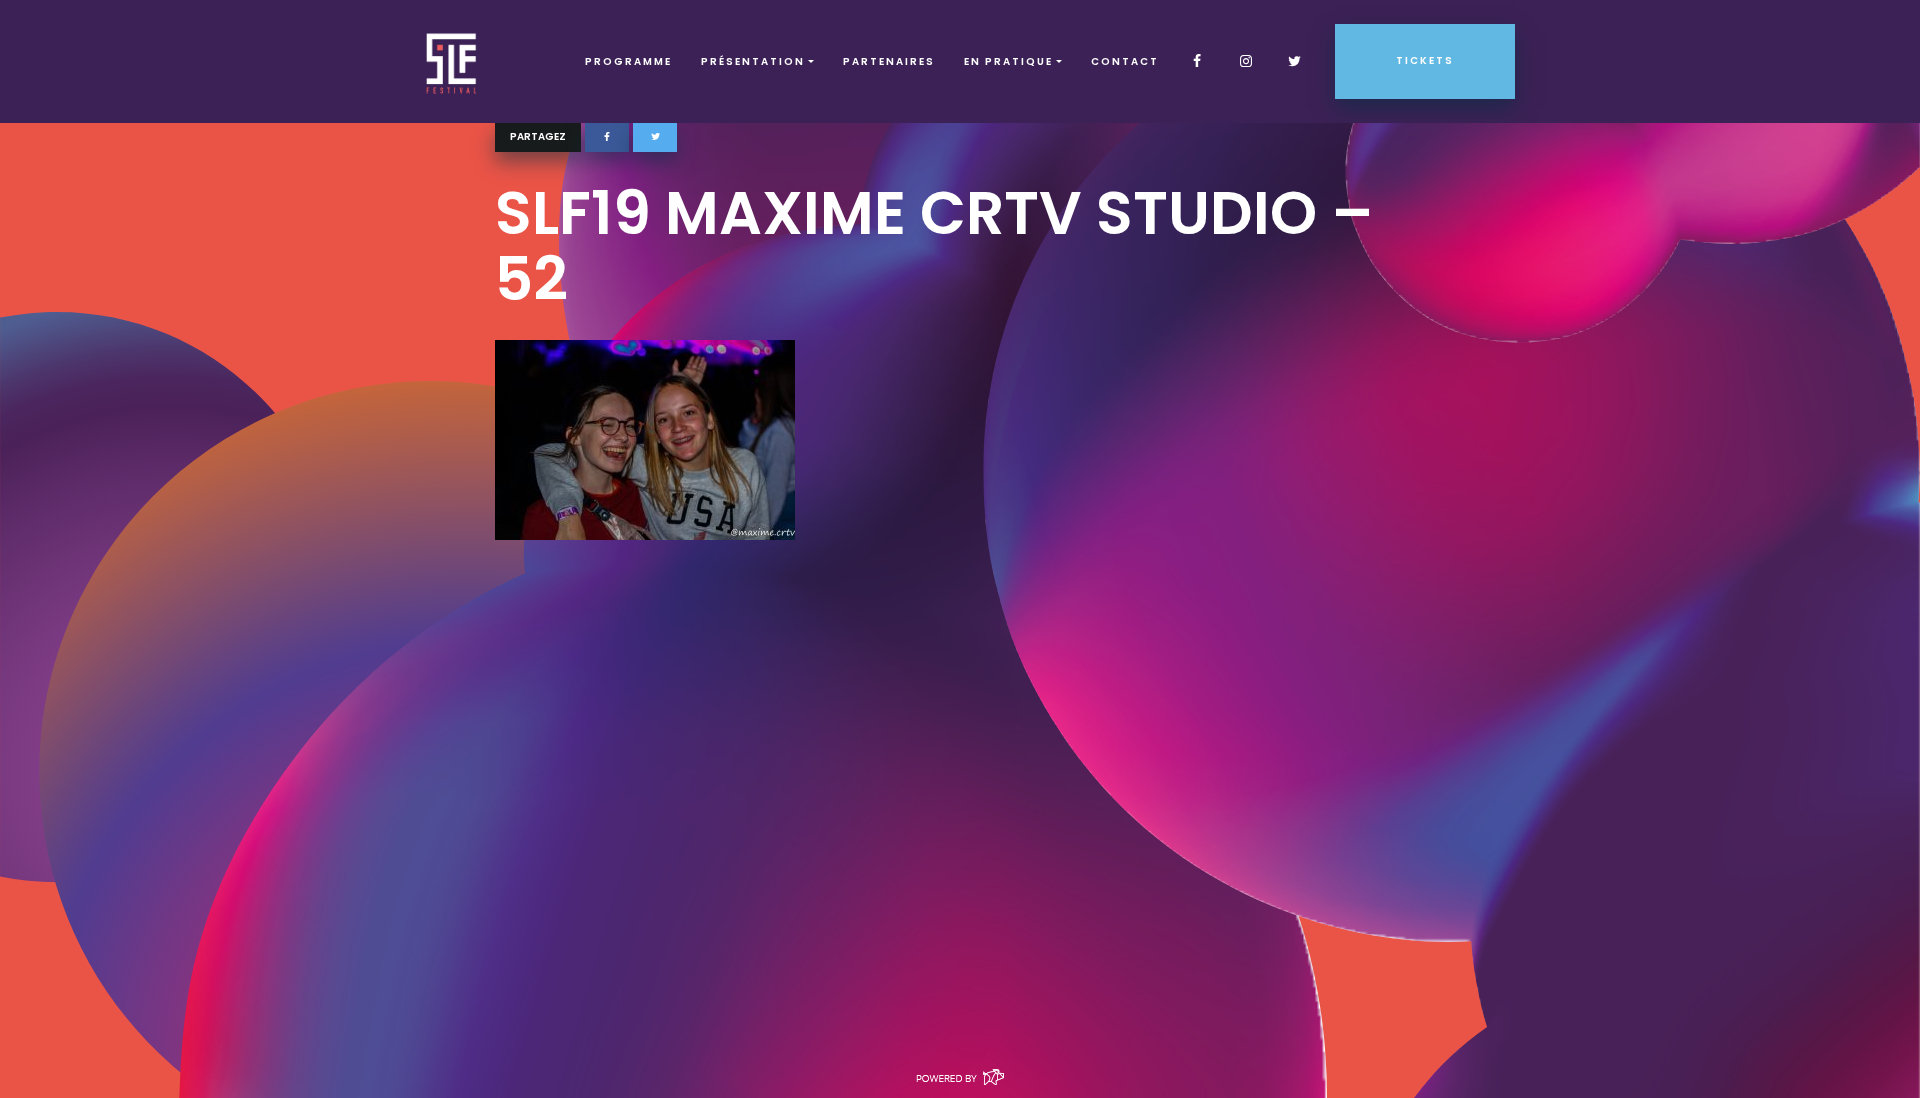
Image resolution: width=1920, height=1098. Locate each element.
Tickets (1425, 60)
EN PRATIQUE (1008, 61)
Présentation (753, 61)
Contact (1125, 61)
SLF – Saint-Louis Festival (452, 61)
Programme (628, 61)
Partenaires (889, 61)
